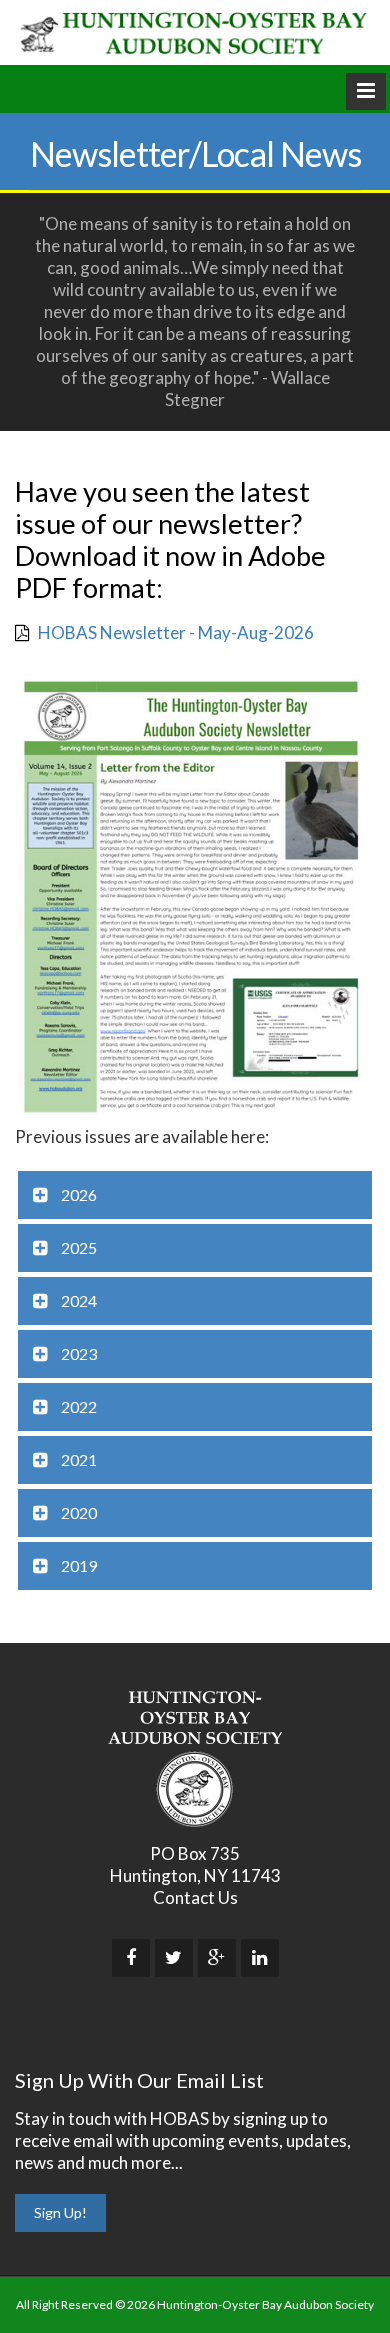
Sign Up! (60, 2212)
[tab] (195, 1195)
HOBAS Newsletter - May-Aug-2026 (176, 632)
